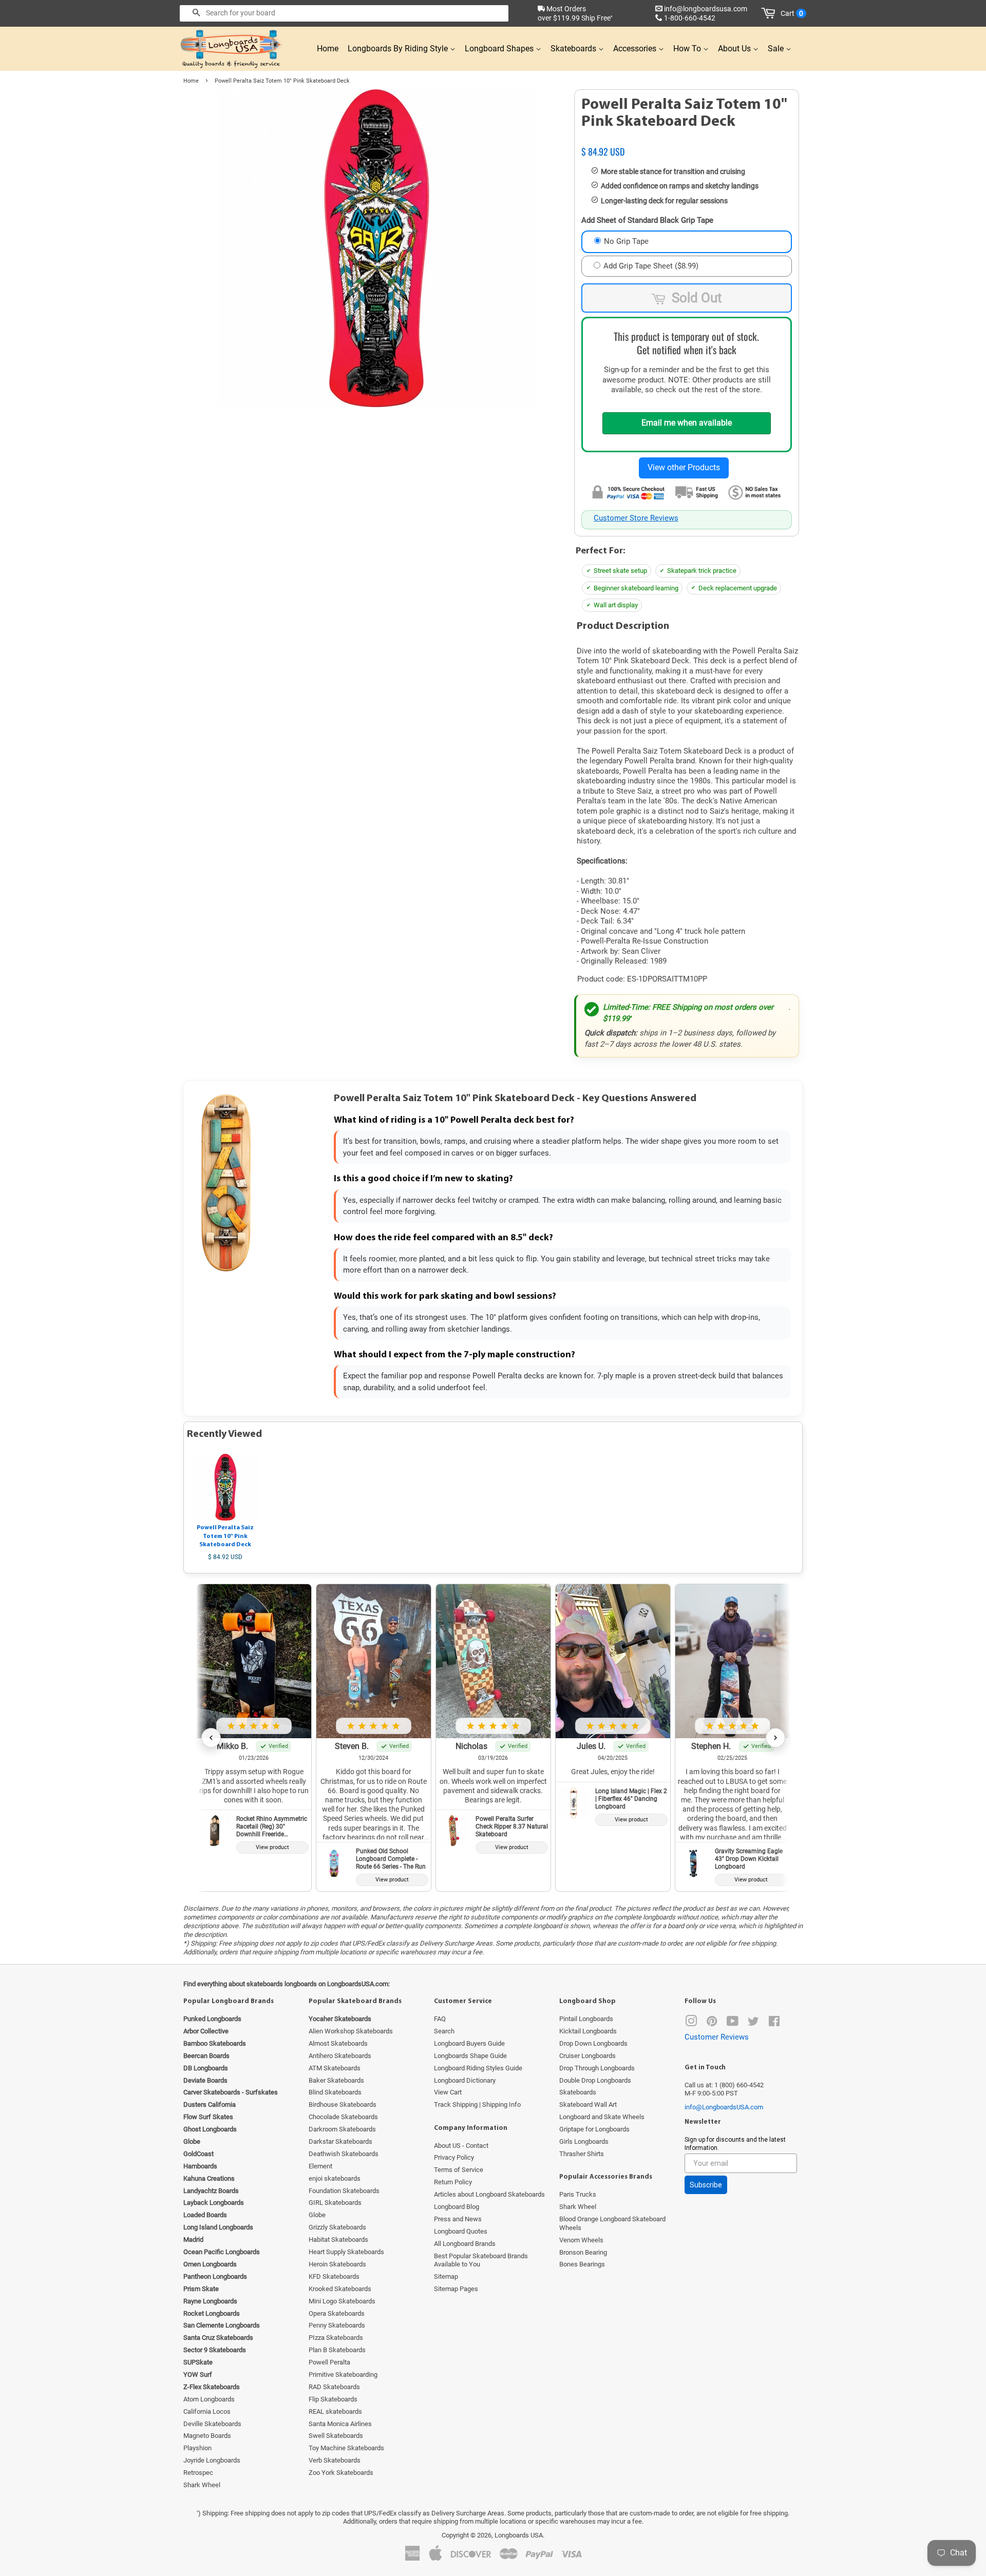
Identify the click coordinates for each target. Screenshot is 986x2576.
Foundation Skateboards (344, 2191)
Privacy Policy (454, 2157)
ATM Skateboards (335, 2068)
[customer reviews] (687, 141)
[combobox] (344, 13)
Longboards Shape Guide (470, 2056)
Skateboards (574, 49)
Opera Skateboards (337, 2313)
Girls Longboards (584, 2141)
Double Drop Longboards (595, 2080)
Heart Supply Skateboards (346, 2252)
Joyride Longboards (212, 2460)
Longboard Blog (457, 2207)
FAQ (440, 2019)
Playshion (197, 2448)
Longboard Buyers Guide (469, 2043)
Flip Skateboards (333, 2399)
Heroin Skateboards (337, 2264)
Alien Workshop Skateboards (351, 2031)
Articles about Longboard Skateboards (489, 2194)
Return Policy (453, 2182)
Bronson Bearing (583, 2252)
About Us (735, 49)
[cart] (770, 13)
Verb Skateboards (335, 2460)
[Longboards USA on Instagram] (691, 2023)
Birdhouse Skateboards (343, 2104)
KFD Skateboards (334, 2276)
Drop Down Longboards (593, 2043)
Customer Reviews (717, 2037)
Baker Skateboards (336, 2080)
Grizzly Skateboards (337, 2227)
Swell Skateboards (336, 2436)
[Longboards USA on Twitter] (753, 2023)
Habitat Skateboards (338, 2239)
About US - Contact (461, 2146)
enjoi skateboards (335, 2178)
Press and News (458, 2219)
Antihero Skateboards (340, 2056)
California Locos (207, 2411)
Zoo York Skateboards (341, 2473)
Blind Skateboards (335, 2092)
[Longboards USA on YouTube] (733, 2023)
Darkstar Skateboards (340, 2141)
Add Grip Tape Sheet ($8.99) (651, 266)
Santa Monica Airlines (340, 2424)
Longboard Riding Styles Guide (478, 2068)
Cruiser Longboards (587, 2056)
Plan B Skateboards (337, 2350)
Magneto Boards (207, 2436)
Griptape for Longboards (594, 2129)
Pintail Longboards (586, 2019)
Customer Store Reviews (636, 518)
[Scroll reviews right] (775, 1738)
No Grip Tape (626, 241)
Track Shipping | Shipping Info (477, 2104)
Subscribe (706, 2185)
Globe (317, 2215)
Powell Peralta (329, 2362)
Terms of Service (459, 2170)
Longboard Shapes (500, 49)
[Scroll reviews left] (211, 1738)
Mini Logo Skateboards (342, 2301)
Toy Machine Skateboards (346, 2448)
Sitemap (446, 2276)
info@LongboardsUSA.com (724, 2107)
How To (688, 49)
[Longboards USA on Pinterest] (712, 2023)
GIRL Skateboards (335, 2203)
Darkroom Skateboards (342, 2129)
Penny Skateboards (337, 2325)
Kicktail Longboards (588, 2031)
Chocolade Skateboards (343, 2117)
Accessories (636, 49)
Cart (792, 13)
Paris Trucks (578, 2194)
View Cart (448, 2092)
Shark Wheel (202, 2485)
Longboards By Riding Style (399, 49)
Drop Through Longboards (597, 2068)
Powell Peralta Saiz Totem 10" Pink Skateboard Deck (225, 1536)
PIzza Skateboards (336, 2338)
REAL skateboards (335, 2411)
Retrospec (198, 2473)
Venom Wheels (581, 2240)
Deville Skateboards (212, 2424)
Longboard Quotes (461, 2231)
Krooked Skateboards (340, 2289)
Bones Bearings (582, 2264)
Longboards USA (519, 2535)
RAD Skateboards (334, 2387)
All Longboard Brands (465, 2244)
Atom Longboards (209, 2399)
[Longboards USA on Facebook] (774, 2023)
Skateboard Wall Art (588, 2104)
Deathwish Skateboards (344, 2154)
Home (328, 49)
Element (320, 2166)
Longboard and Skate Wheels (602, 2117)
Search (444, 2031)
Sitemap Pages (456, 2289)
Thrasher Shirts (582, 2154)
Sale (777, 49)
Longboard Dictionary (465, 2080)
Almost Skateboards (338, 2043)
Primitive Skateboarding (343, 2375)
